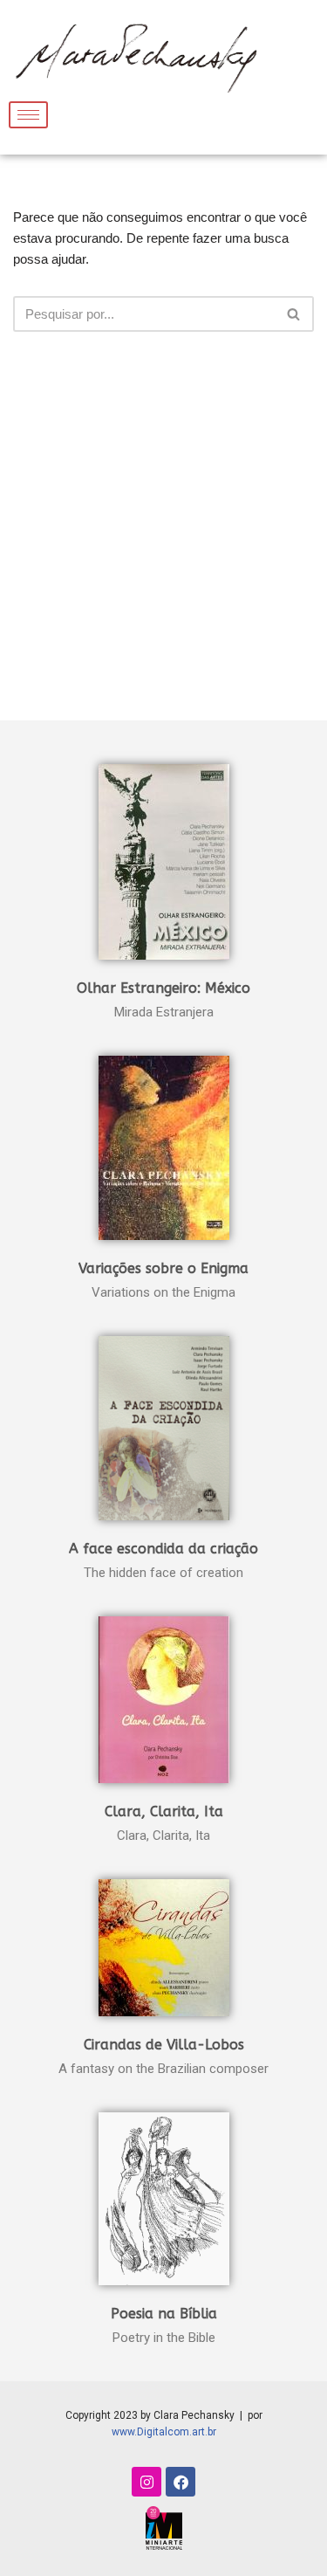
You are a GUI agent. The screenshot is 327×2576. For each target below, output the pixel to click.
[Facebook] (181, 2482)
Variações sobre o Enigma (163, 1268)
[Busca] (294, 314)
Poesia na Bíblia (164, 2314)
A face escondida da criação (163, 1549)
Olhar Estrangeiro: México (163, 988)
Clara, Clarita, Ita (164, 1811)
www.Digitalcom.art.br (164, 2432)
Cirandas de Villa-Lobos (164, 2045)
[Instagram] (146, 2482)
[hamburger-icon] (28, 115)
